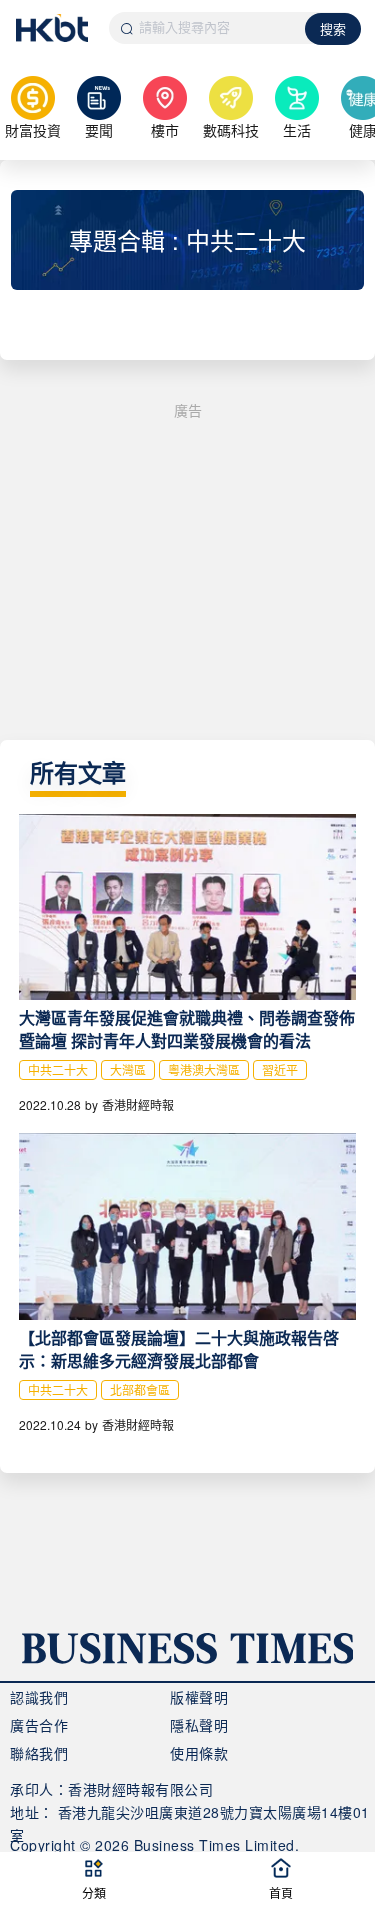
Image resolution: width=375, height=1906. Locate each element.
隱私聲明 (199, 1725)
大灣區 (128, 1069)
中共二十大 (58, 1069)
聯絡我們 (39, 1753)
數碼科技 (231, 130)
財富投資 (33, 130)
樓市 (165, 130)
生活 (297, 130)
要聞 (99, 130)
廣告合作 (39, 1725)
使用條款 (199, 1753)
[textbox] (208, 28)
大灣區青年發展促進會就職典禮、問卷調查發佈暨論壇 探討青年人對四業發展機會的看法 (187, 1029)
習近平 (280, 1069)
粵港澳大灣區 (204, 1069)
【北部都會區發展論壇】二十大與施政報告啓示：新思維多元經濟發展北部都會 (179, 1349)
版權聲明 (199, 1697)
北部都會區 (140, 1389)
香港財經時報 (138, 1104)
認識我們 (39, 1697)
